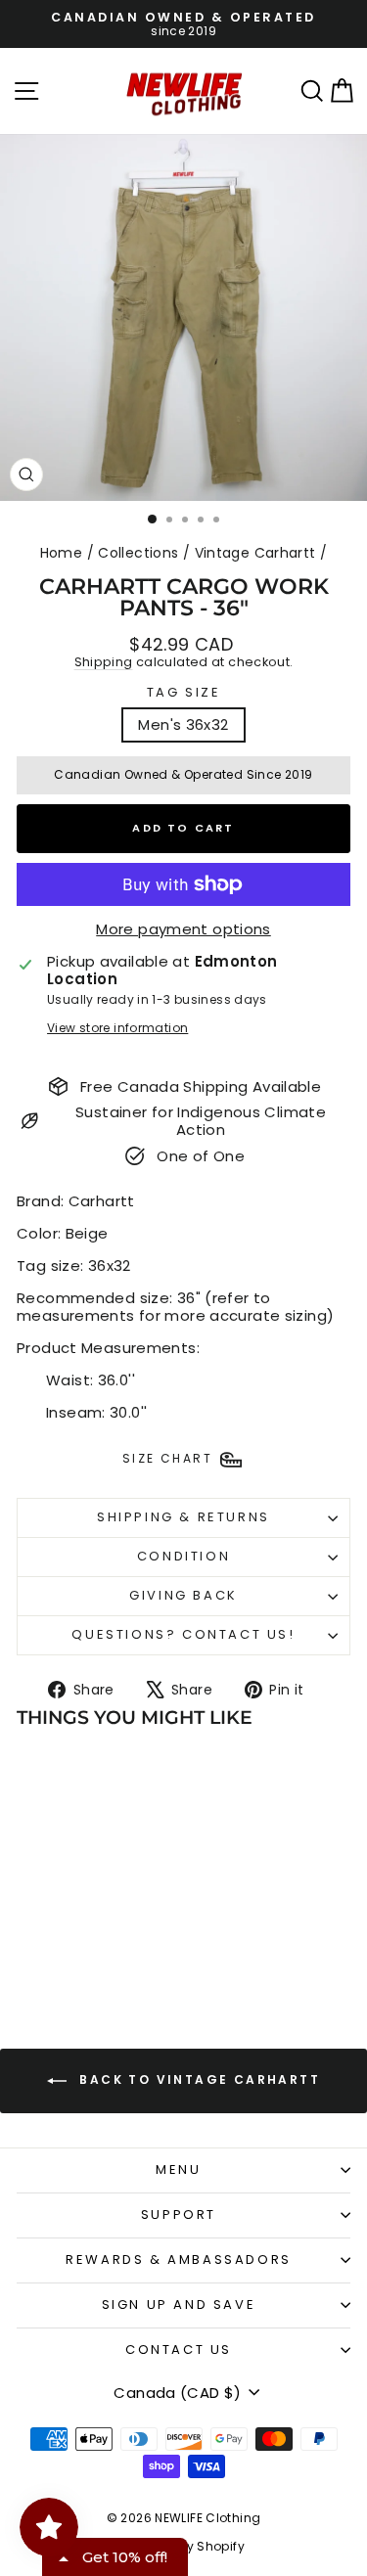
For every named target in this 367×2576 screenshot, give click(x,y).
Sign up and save (179, 2305)
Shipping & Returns (183, 1517)
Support (179, 2214)
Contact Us (179, 2350)
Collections (138, 553)
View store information (117, 1028)
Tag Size (184, 693)
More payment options (183, 929)
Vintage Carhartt (255, 553)
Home (62, 553)
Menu (178, 2169)
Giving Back (183, 1595)
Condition (183, 1556)
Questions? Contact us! (183, 1634)
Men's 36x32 (183, 724)
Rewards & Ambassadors (179, 2260)
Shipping (104, 662)
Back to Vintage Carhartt (197, 2079)
